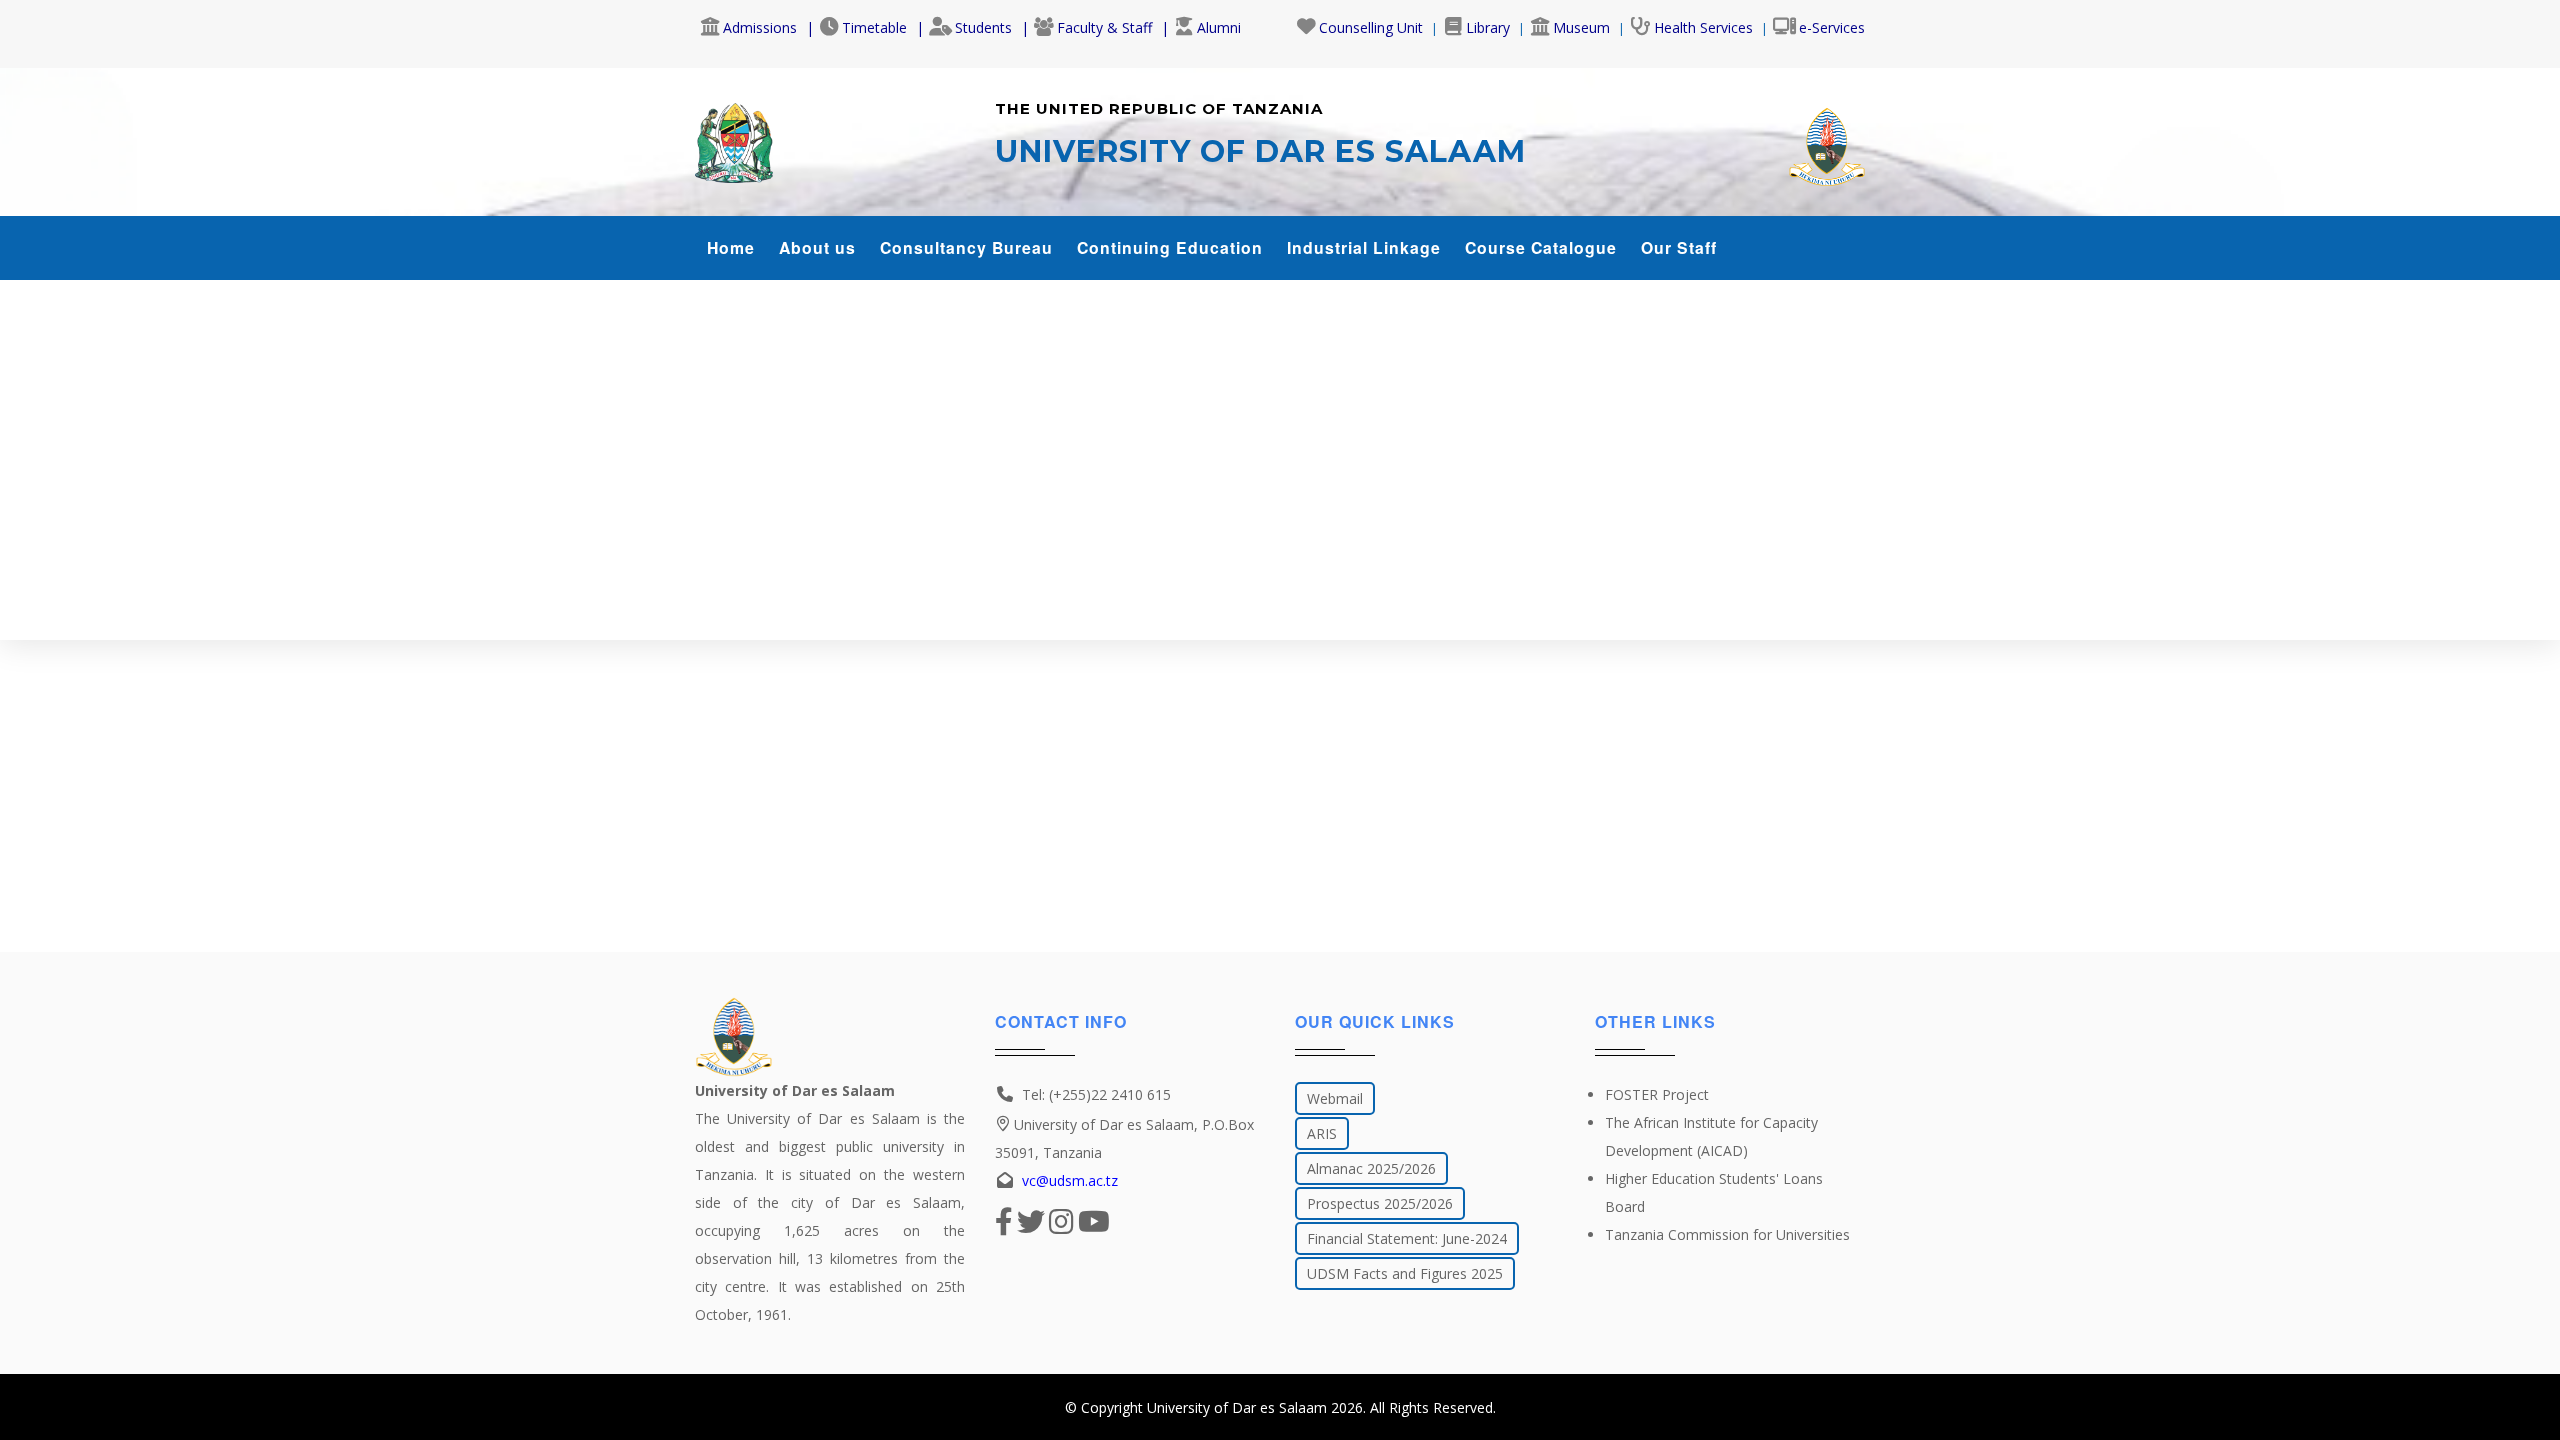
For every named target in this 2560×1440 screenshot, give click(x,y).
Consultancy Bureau (966, 247)
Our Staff (1679, 247)
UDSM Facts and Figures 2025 (1405, 1273)
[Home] (734, 138)
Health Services (1703, 27)
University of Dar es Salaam (1237, 1407)
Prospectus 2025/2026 (1380, 1203)
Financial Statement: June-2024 (1407, 1238)
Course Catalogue (1541, 247)
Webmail (1335, 1098)
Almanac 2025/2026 (1371, 1168)
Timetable (874, 27)
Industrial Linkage (1364, 247)
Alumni (1219, 27)
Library (1488, 27)
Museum (1581, 27)
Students (983, 27)
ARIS (1322, 1133)
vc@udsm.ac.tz (1070, 1180)
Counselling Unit (1371, 27)
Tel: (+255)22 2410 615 (1096, 1094)
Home (731, 247)
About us (817, 247)
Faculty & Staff (1104, 27)
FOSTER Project (1657, 1094)
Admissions (760, 27)
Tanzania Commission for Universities (1727, 1234)
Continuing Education (1170, 247)
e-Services (1832, 27)
